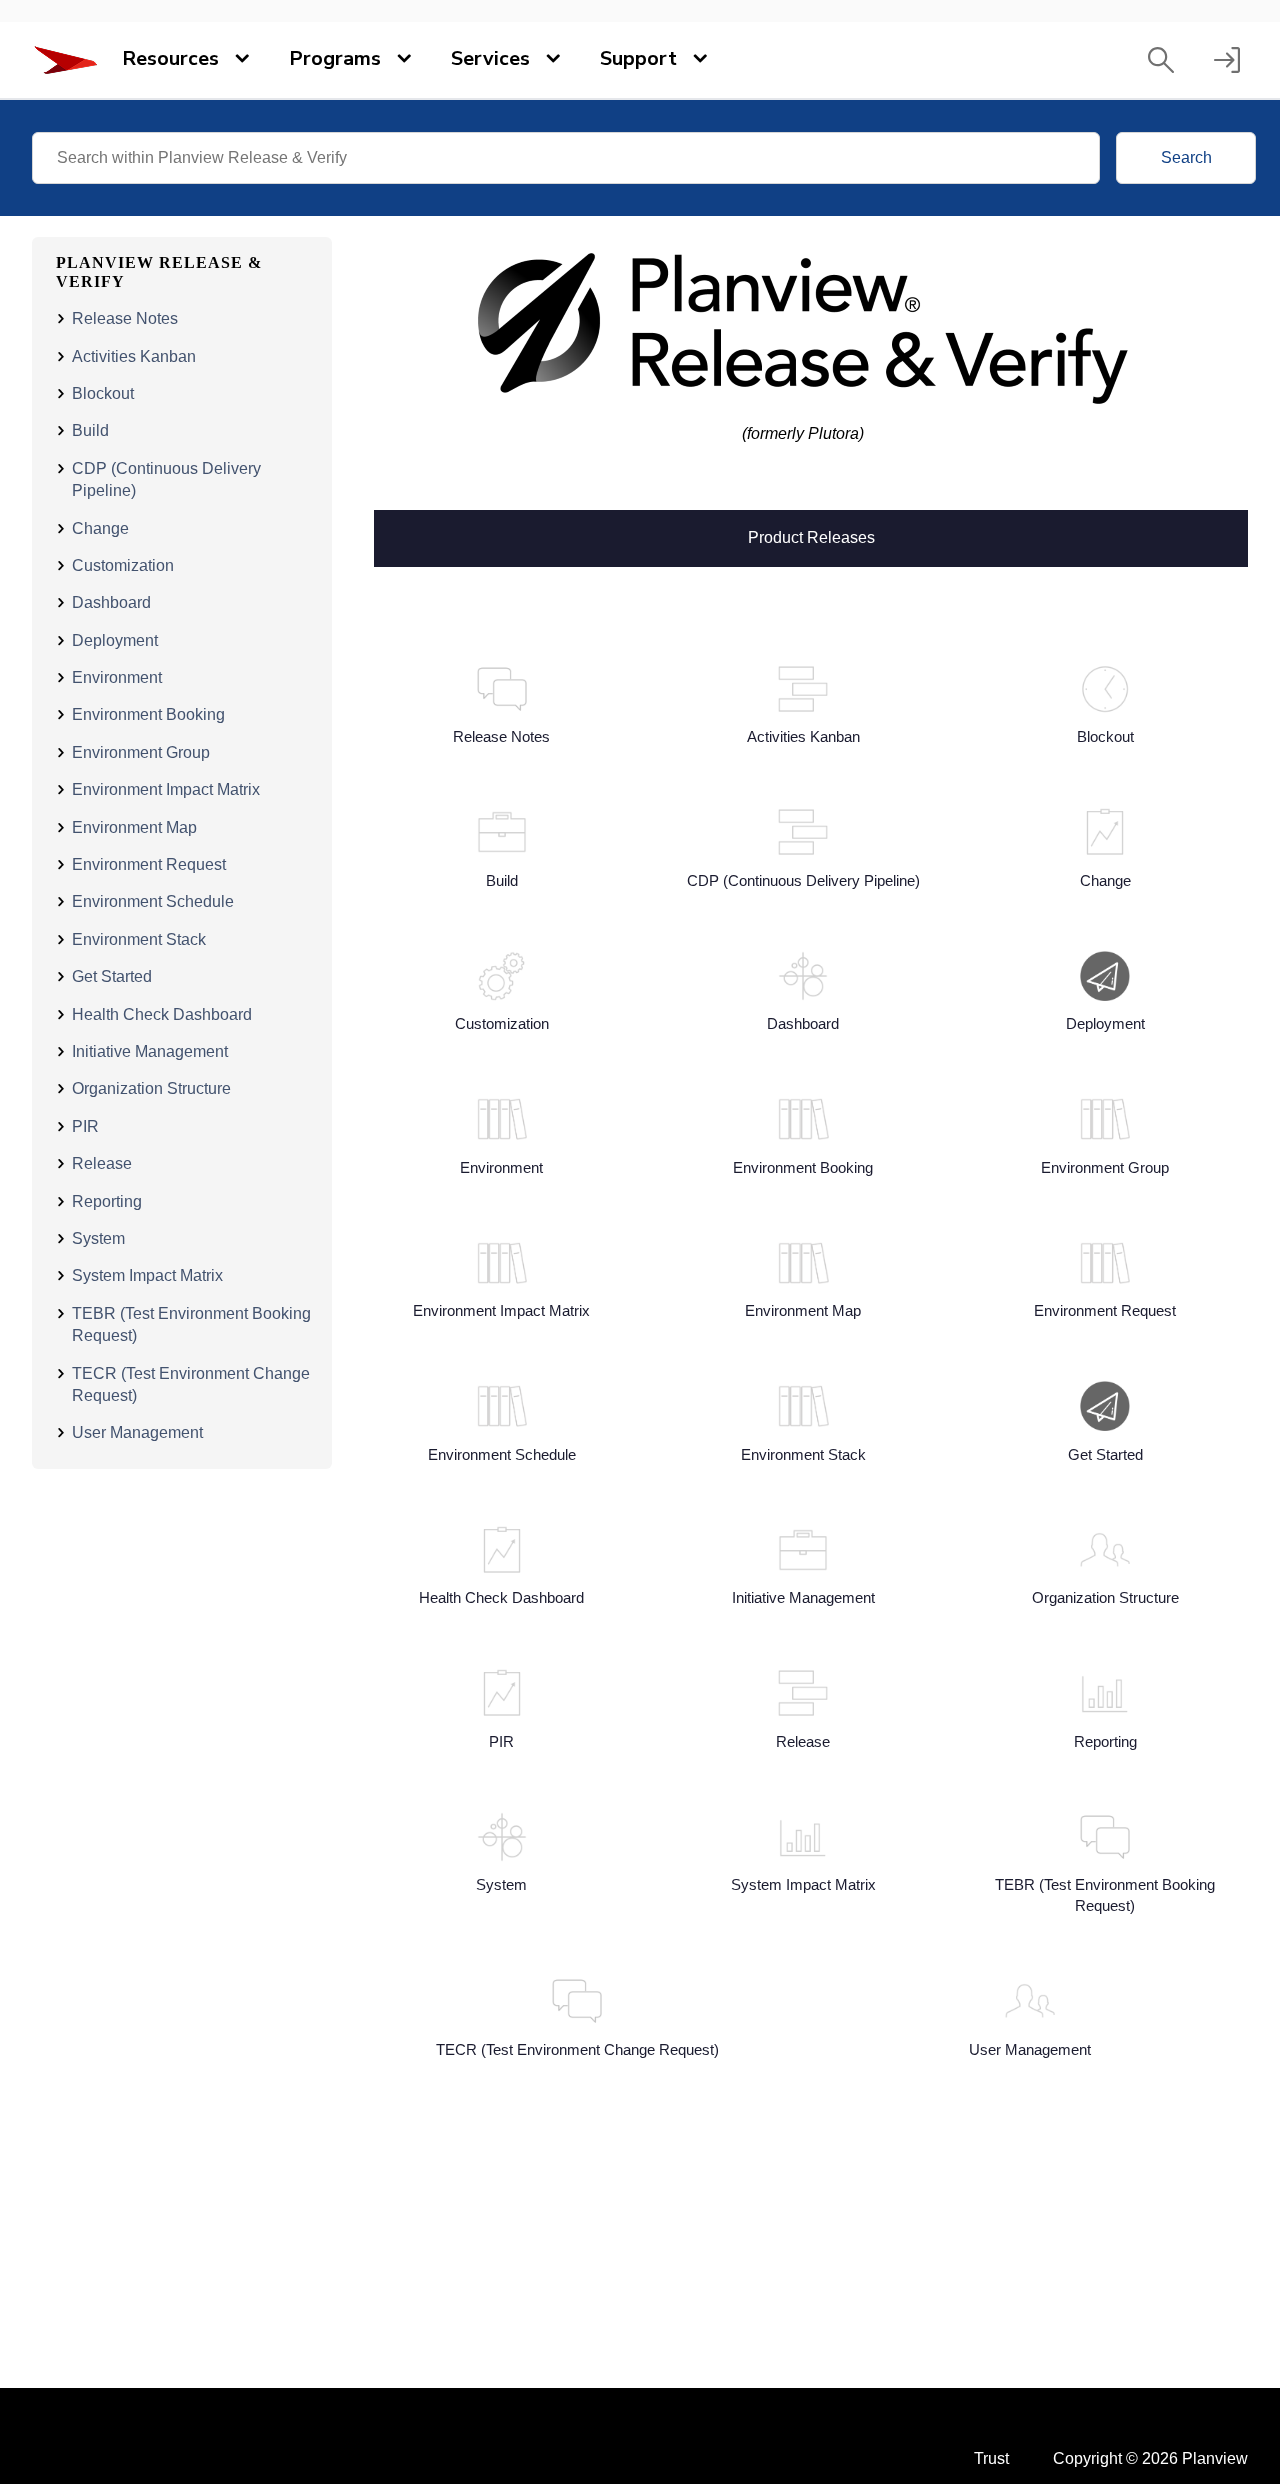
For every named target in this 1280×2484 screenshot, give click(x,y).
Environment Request (149, 864)
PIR (85, 1126)
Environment (117, 677)
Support (638, 58)
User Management (137, 1432)
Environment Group (141, 752)
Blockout (103, 393)
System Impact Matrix (147, 1275)
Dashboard (111, 602)
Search (1186, 157)
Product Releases (811, 536)
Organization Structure (151, 1088)
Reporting (107, 1201)
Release (102, 1163)
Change (100, 528)
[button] (1161, 60)
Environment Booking (148, 714)
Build (90, 430)
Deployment (115, 640)
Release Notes (125, 318)
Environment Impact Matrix (166, 789)
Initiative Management (150, 1051)
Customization (123, 565)
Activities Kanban (134, 356)
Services (490, 58)
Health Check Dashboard (162, 1014)
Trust (991, 2458)
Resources (170, 58)
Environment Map (134, 827)
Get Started (112, 976)
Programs (335, 58)
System (98, 1238)
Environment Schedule (153, 901)
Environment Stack (139, 939)
